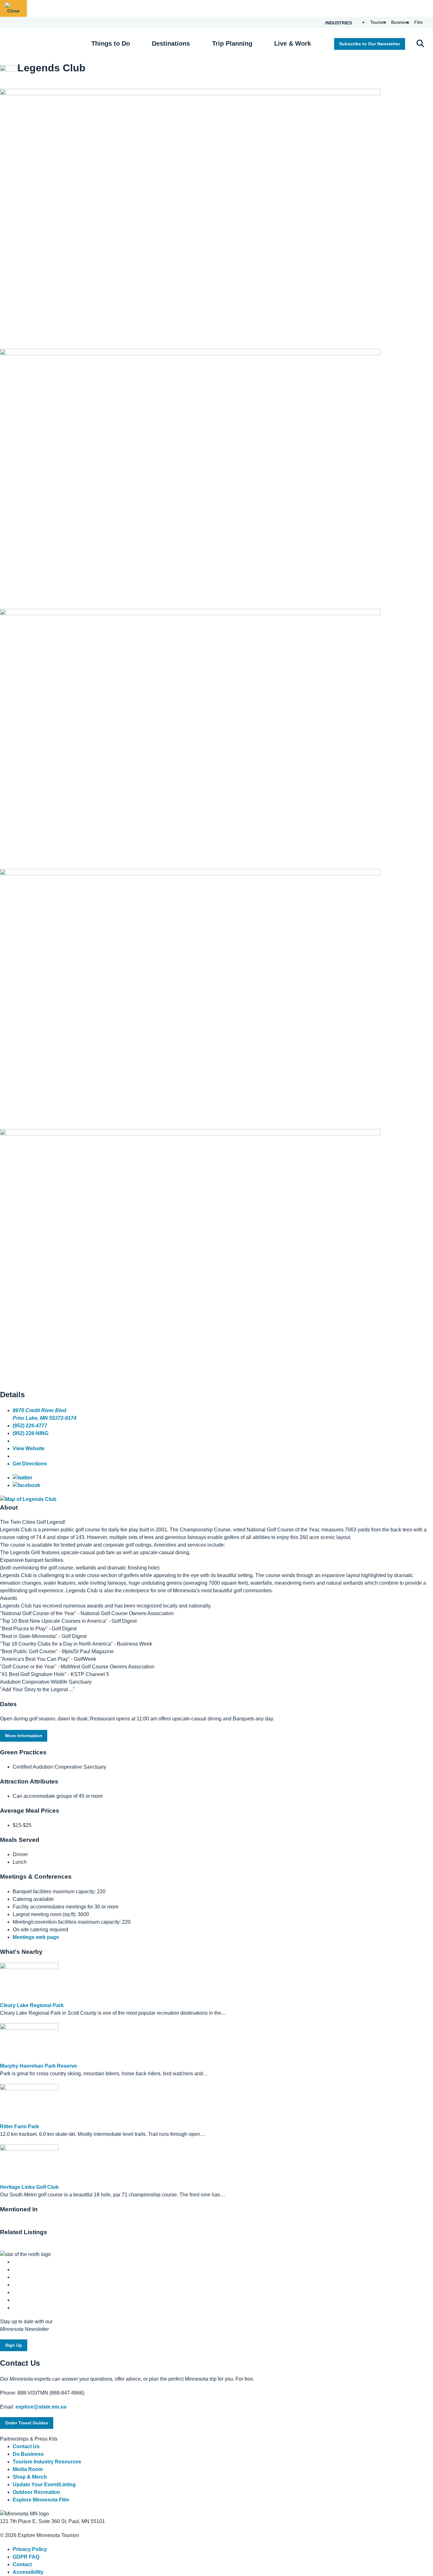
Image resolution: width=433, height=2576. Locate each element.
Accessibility (28, 2572)
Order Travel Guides (27, 2423)
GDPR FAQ (26, 2557)
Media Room (28, 2469)
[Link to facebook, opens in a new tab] (26, 1485)
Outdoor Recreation (36, 2492)
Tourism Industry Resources (47, 2462)
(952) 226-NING (31, 1433)
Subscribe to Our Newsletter (370, 44)
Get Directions (30, 1464)
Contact (22, 2564)
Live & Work (293, 43)
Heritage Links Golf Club (29, 2187)
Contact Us (26, 2446)
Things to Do (111, 43)
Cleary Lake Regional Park (32, 2005)
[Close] (13, 8)
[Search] (420, 44)
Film (419, 22)
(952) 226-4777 (30, 1426)
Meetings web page (36, 1937)
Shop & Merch (30, 2477)
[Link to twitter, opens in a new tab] (23, 1478)
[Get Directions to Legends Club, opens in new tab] (28, 1499)
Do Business (28, 2454)
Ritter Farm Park (19, 2126)
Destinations (171, 43)
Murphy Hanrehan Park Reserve (39, 2066)
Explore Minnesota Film (41, 2500)
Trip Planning (232, 43)
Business (400, 22)
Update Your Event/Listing (44, 2485)
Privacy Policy (30, 2549)
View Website (29, 1448)
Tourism (378, 22)
